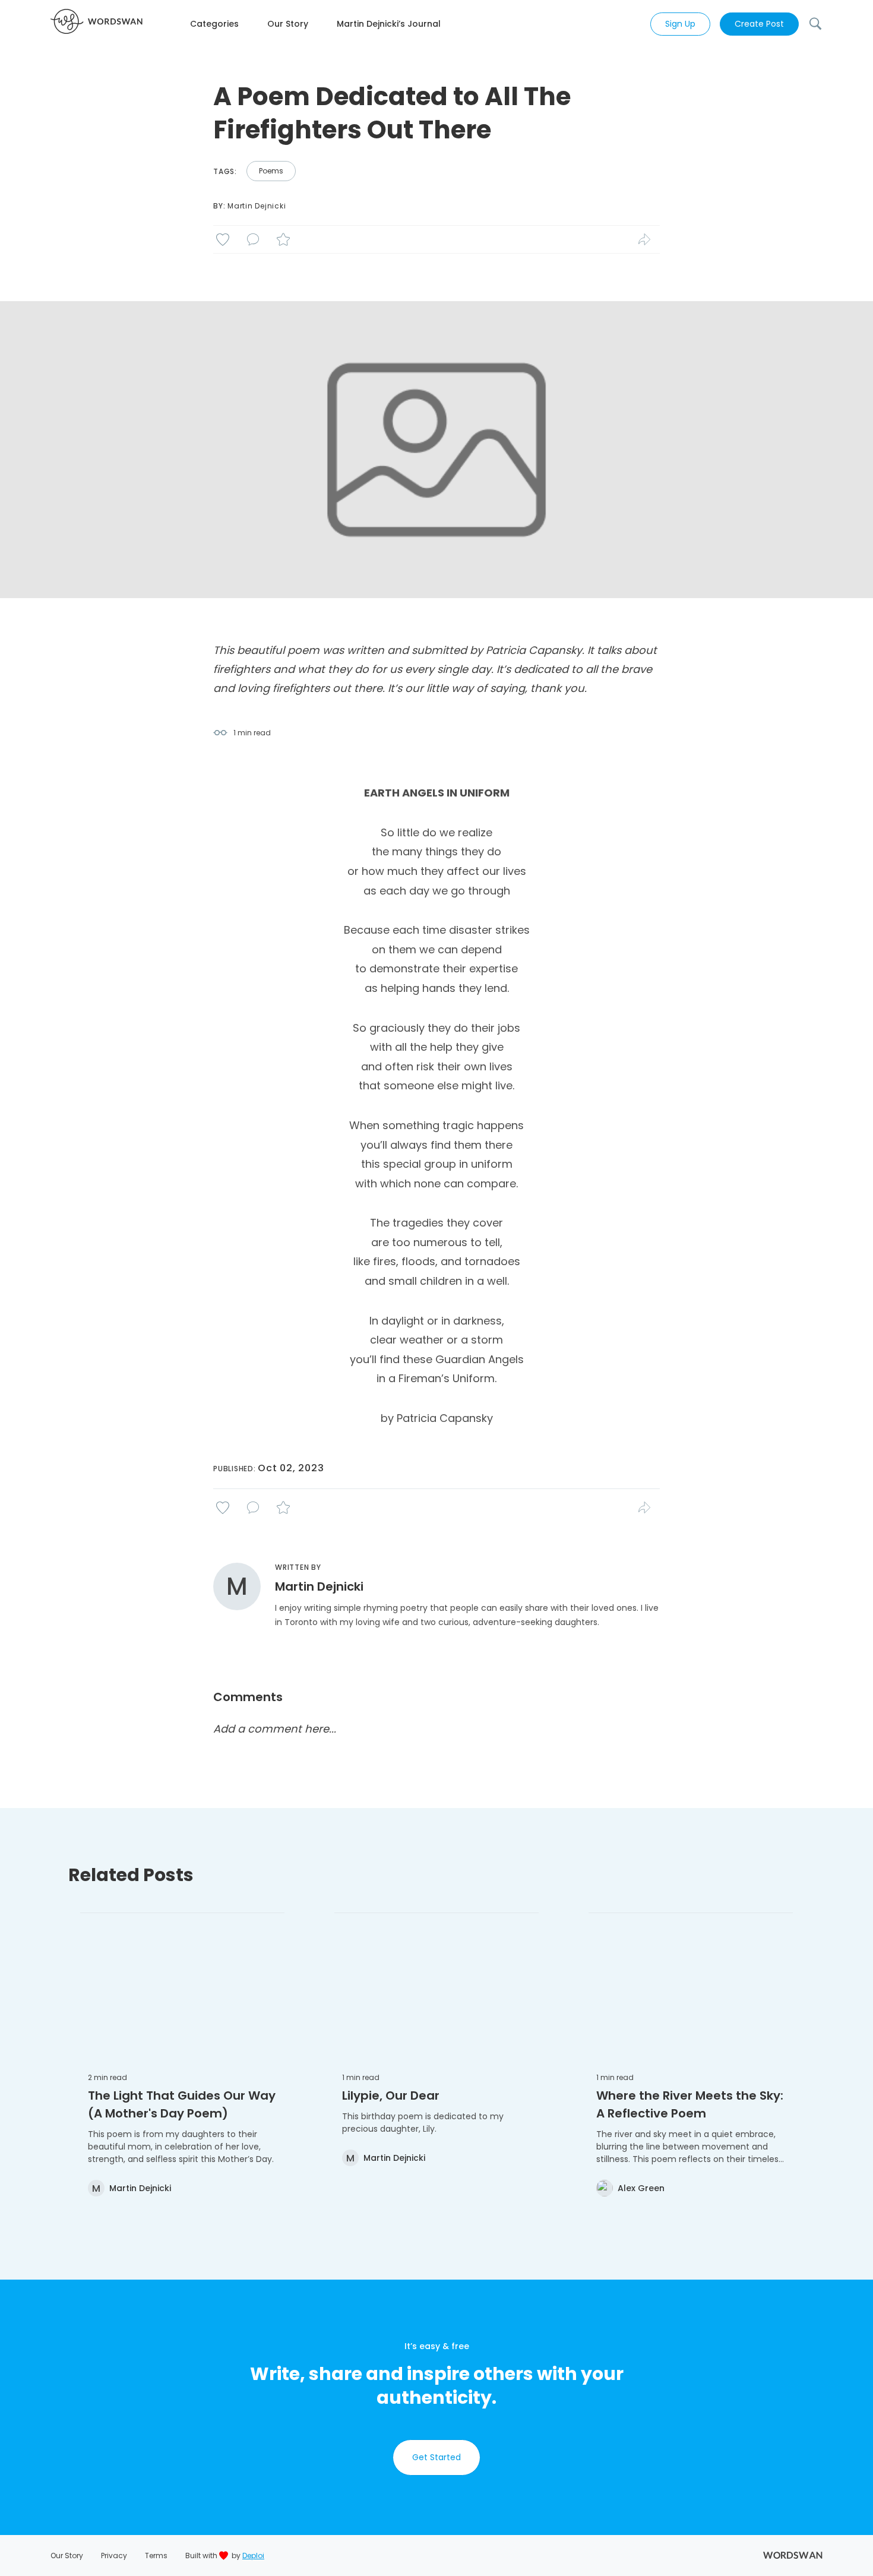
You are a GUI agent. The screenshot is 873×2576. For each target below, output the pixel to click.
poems (271, 171)
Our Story (288, 24)
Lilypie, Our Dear (391, 2095)
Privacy (114, 2556)
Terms (156, 2556)
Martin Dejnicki (257, 206)
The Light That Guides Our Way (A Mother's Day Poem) (182, 2104)
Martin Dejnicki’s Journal (389, 24)
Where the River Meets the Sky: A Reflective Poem (690, 2104)
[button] (229, 24)
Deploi (253, 2556)
